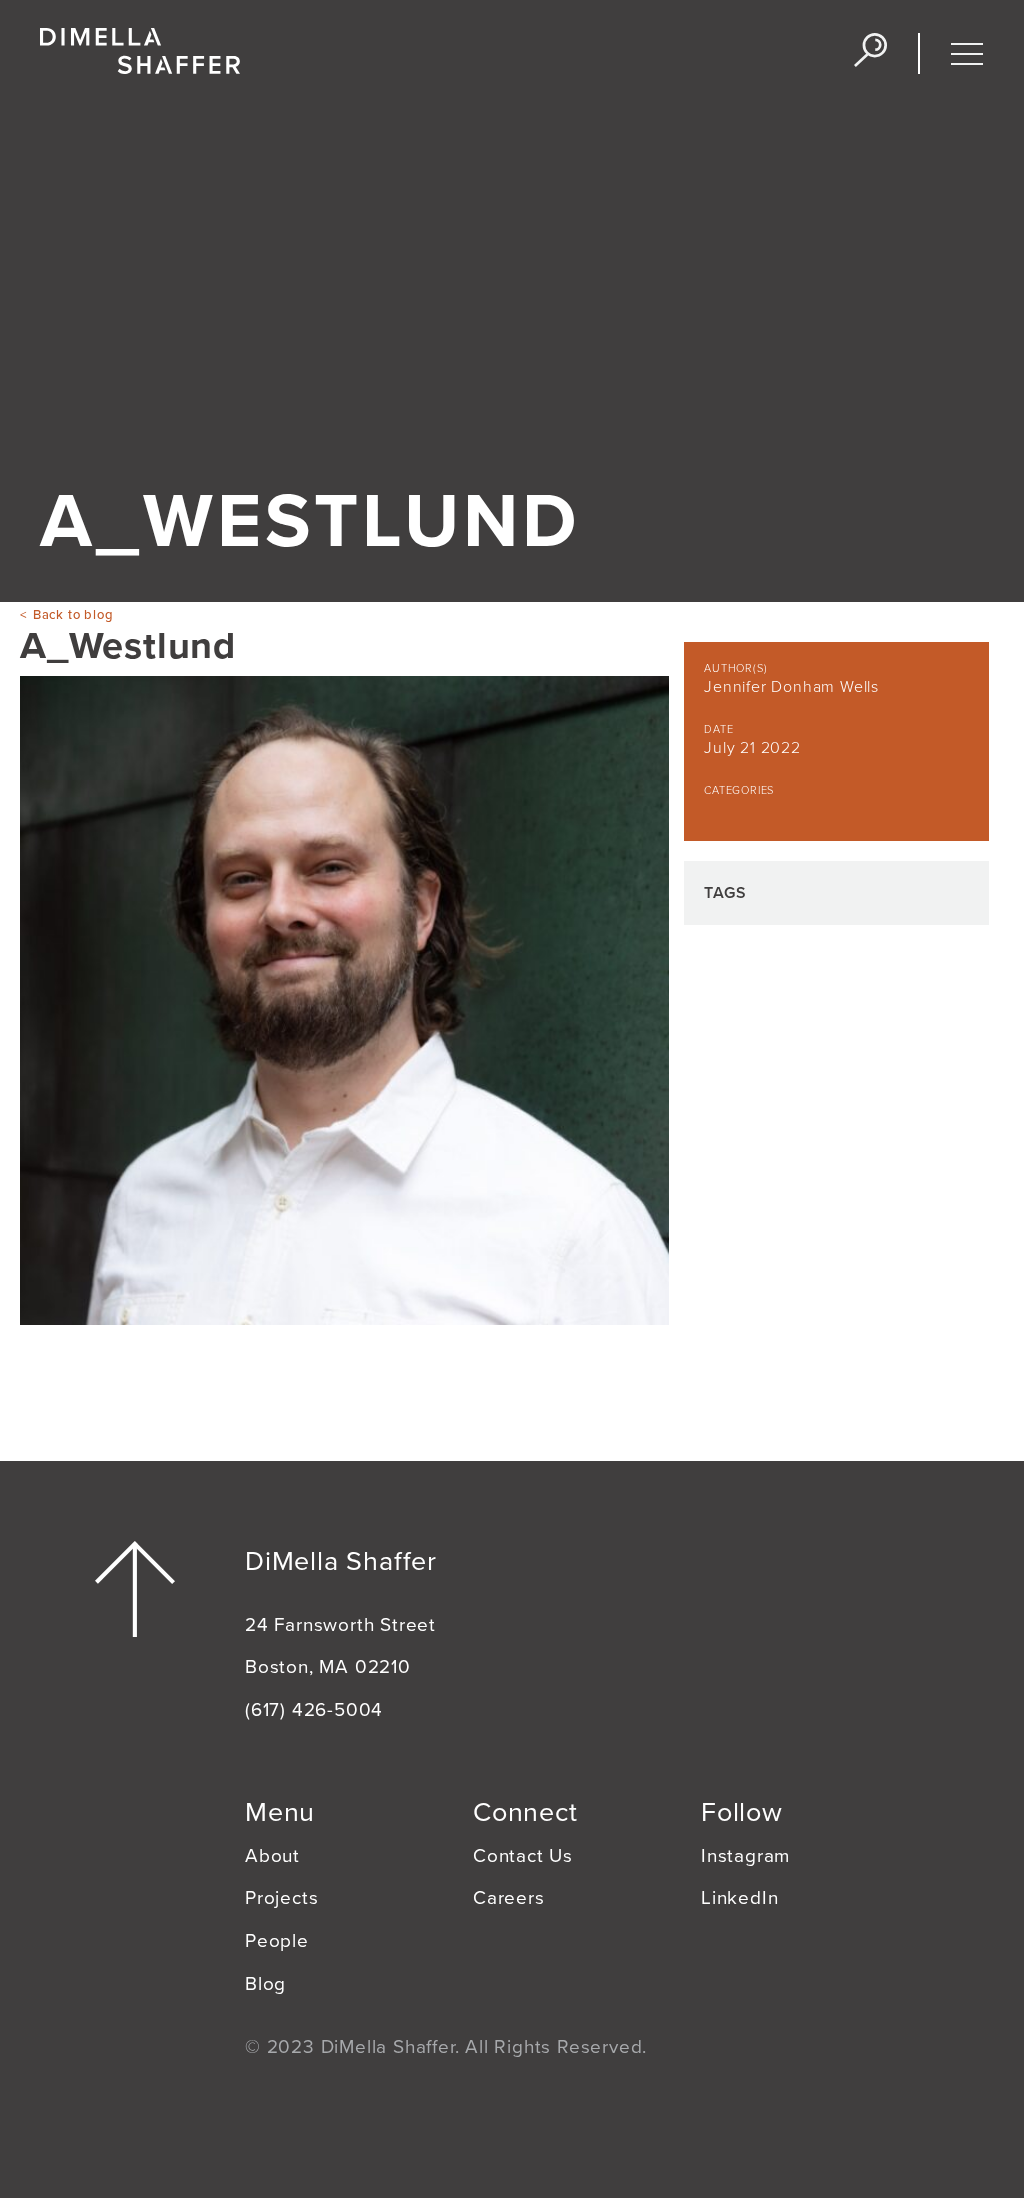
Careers (509, 1898)
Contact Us (523, 1856)
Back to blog (73, 615)
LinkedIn (739, 1898)
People (277, 1941)
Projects (281, 1898)
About (272, 1856)
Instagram (745, 1856)
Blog (265, 1984)
